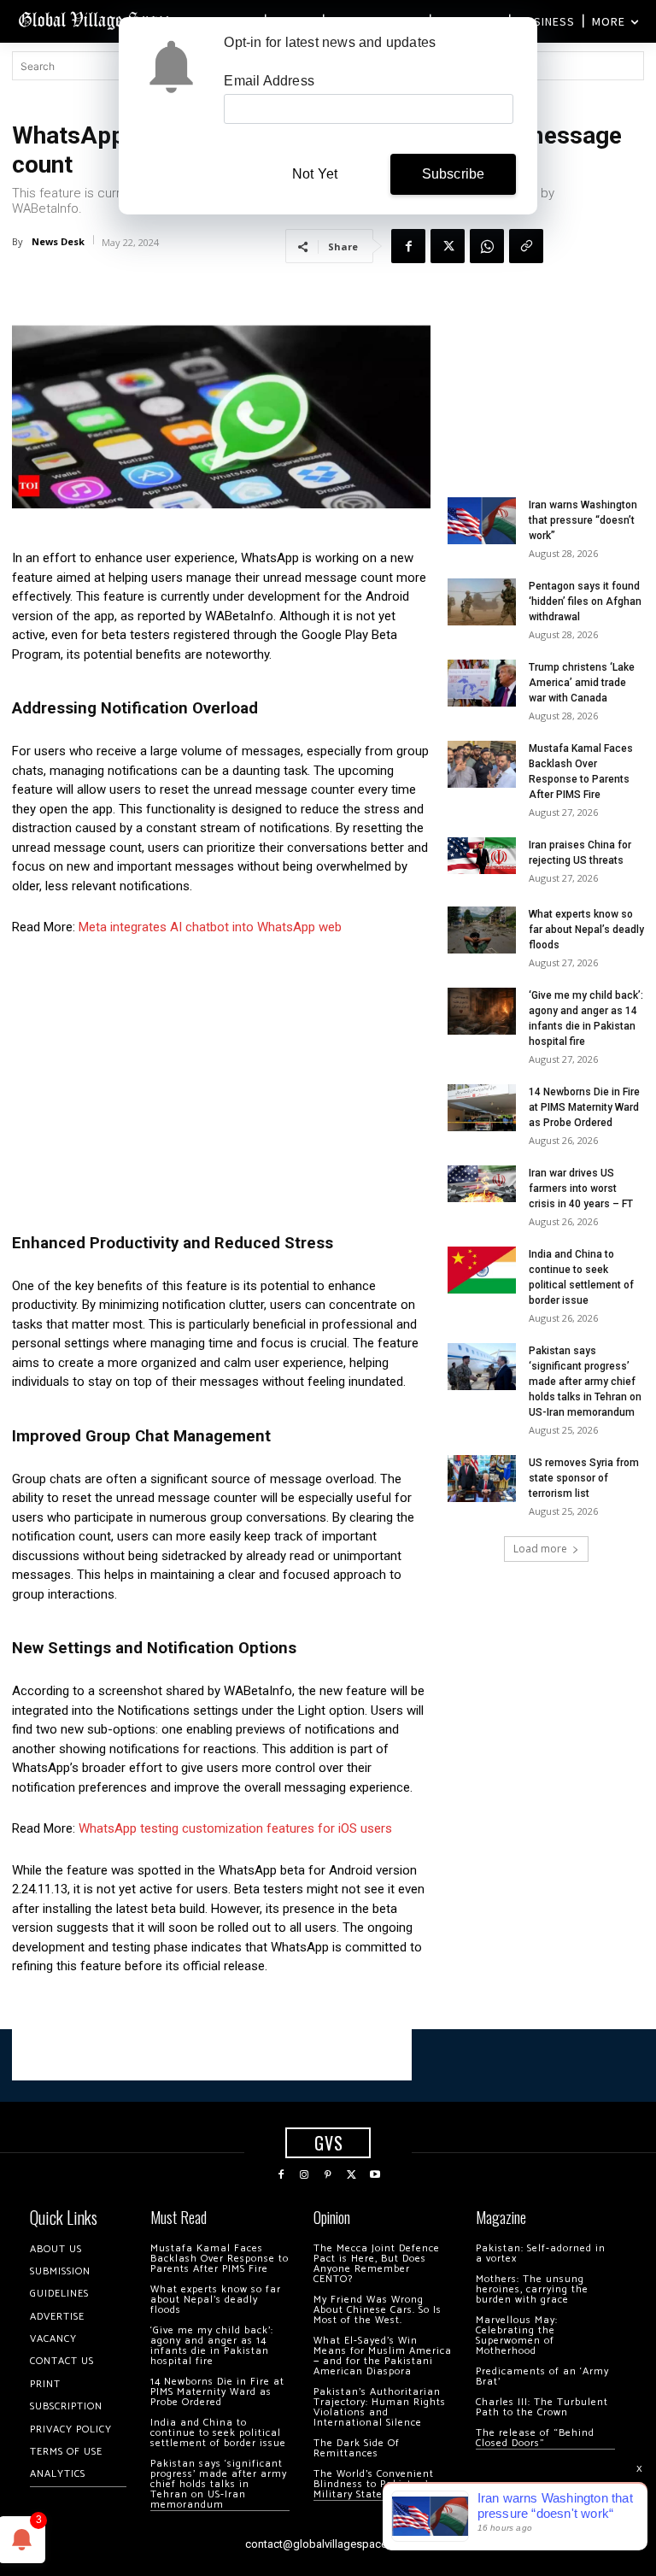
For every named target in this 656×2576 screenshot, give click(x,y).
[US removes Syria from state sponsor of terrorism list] (482, 1479)
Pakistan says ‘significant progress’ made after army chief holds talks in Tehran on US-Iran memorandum (585, 1382)
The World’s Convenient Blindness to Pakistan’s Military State (374, 2484)
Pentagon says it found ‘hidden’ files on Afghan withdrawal (585, 601)
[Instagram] (305, 2175)
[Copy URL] (526, 246)
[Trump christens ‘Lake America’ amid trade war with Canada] (482, 683)
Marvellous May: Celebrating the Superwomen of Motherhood (517, 2335)
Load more (540, 1549)
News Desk (58, 241)
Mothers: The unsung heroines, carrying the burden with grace (532, 2289)
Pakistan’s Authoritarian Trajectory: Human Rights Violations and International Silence (380, 2407)
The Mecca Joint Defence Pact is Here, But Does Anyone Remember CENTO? (377, 2264)
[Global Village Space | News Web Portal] (96, 19)
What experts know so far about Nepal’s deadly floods (586, 930)
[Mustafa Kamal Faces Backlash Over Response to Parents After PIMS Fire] (482, 764)
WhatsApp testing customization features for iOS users (235, 1828)
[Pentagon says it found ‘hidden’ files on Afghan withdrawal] (482, 602)
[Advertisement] (221, 1079)
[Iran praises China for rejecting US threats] (482, 856)
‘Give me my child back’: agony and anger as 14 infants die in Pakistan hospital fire (212, 2346)
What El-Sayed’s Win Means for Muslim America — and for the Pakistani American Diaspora (383, 2356)
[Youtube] (375, 2175)
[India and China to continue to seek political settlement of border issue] (482, 1270)
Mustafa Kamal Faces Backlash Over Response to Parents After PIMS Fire (220, 2259)
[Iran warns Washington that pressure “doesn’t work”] (482, 521)
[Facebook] (408, 246)
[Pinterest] (328, 2175)
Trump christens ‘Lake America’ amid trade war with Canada (582, 683)
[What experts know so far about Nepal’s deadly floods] (482, 930)
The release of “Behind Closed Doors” (535, 2438)
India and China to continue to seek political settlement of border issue (218, 2433)
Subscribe (454, 174)
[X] (448, 246)
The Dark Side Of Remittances (357, 2448)
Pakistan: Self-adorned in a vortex (541, 2253)
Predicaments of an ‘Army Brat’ (542, 2376)
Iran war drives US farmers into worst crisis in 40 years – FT (581, 1188)
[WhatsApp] (487, 246)
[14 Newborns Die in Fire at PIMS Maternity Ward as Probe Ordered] (482, 1108)
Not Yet (315, 174)
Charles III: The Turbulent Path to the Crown (542, 2407)
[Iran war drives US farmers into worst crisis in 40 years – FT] (482, 1184)
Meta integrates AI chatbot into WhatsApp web (210, 927)
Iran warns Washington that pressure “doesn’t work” (583, 520)
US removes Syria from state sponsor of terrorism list (584, 1478)
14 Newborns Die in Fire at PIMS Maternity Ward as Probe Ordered (584, 1107)
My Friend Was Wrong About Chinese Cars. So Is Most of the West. (378, 2310)
